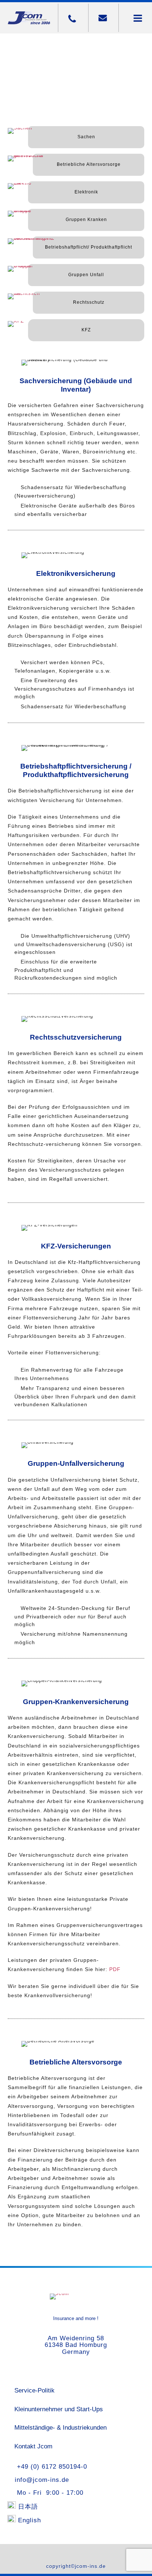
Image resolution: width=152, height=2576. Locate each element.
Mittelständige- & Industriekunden (61, 2428)
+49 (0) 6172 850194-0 (50, 2467)
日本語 (28, 2507)
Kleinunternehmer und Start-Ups (59, 2409)
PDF (115, 1969)
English (30, 2520)
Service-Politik (34, 2390)
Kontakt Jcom (33, 2446)
